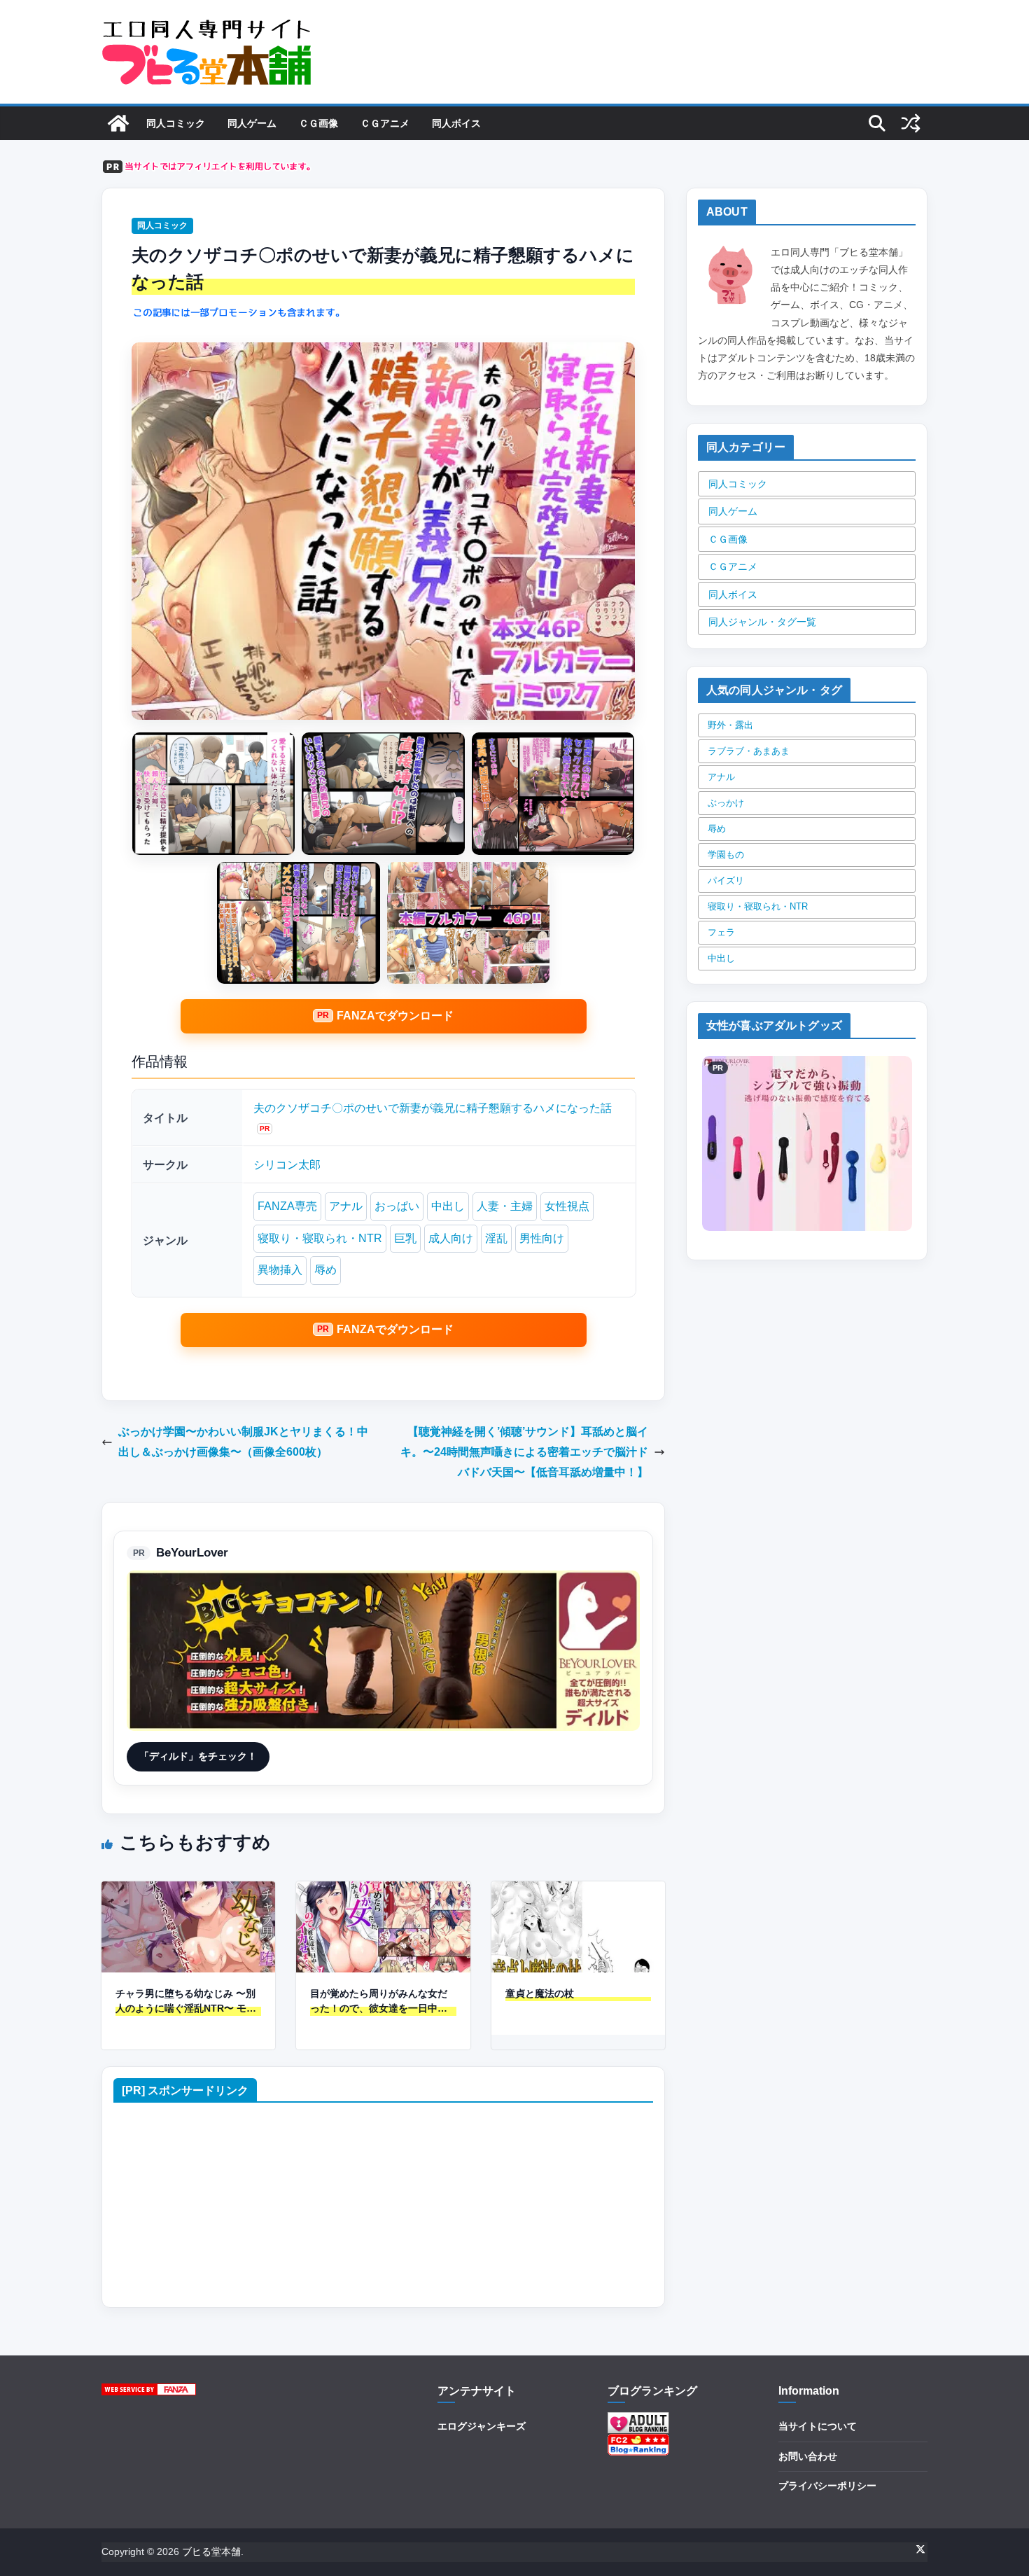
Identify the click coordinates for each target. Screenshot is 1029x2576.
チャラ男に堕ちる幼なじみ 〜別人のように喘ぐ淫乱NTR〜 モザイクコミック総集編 (186, 2002)
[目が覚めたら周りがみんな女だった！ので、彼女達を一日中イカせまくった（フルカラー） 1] (383, 1891)
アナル (346, 1206)
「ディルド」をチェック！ (198, 1756)
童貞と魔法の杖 (540, 1993)
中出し (448, 1206)
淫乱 (496, 1238)
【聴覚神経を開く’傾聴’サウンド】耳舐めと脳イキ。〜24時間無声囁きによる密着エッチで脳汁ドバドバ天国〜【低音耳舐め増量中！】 (524, 1452)
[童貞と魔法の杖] (578, 1891)
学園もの (726, 855)
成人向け (451, 1238)
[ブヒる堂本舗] (118, 123)
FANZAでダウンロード (395, 1016)
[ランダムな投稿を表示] (911, 123)
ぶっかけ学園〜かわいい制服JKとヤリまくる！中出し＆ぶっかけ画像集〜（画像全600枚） (243, 1442)
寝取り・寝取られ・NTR (320, 1238)
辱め (325, 1270)
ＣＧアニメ (385, 123)
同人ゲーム (252, 123)
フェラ (721, 932)
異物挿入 (280, 1270)
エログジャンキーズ (482, 2426)
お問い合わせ (808, 2456)
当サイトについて (818, 2426)
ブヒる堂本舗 (211, 2551)
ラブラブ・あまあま (749, 751)
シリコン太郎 (287, 1165)
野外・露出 (730, 725)
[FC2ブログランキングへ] (638, 2442)
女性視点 (567, 1206)
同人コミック (176, 123)
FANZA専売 (287, 1206)
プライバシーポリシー (827, 2486)
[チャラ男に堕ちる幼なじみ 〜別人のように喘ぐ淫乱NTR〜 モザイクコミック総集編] (188, 1891)
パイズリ (726, 880)
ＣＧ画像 (318, 123)
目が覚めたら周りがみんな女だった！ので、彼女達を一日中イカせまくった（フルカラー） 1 (379, 2002)
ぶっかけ (726, 803)
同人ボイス (456, 123)
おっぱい (397, 1206)
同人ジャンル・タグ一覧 (762, 622)
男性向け (542, 1238)
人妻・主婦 (505, 1206)
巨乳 (405, 1238)
